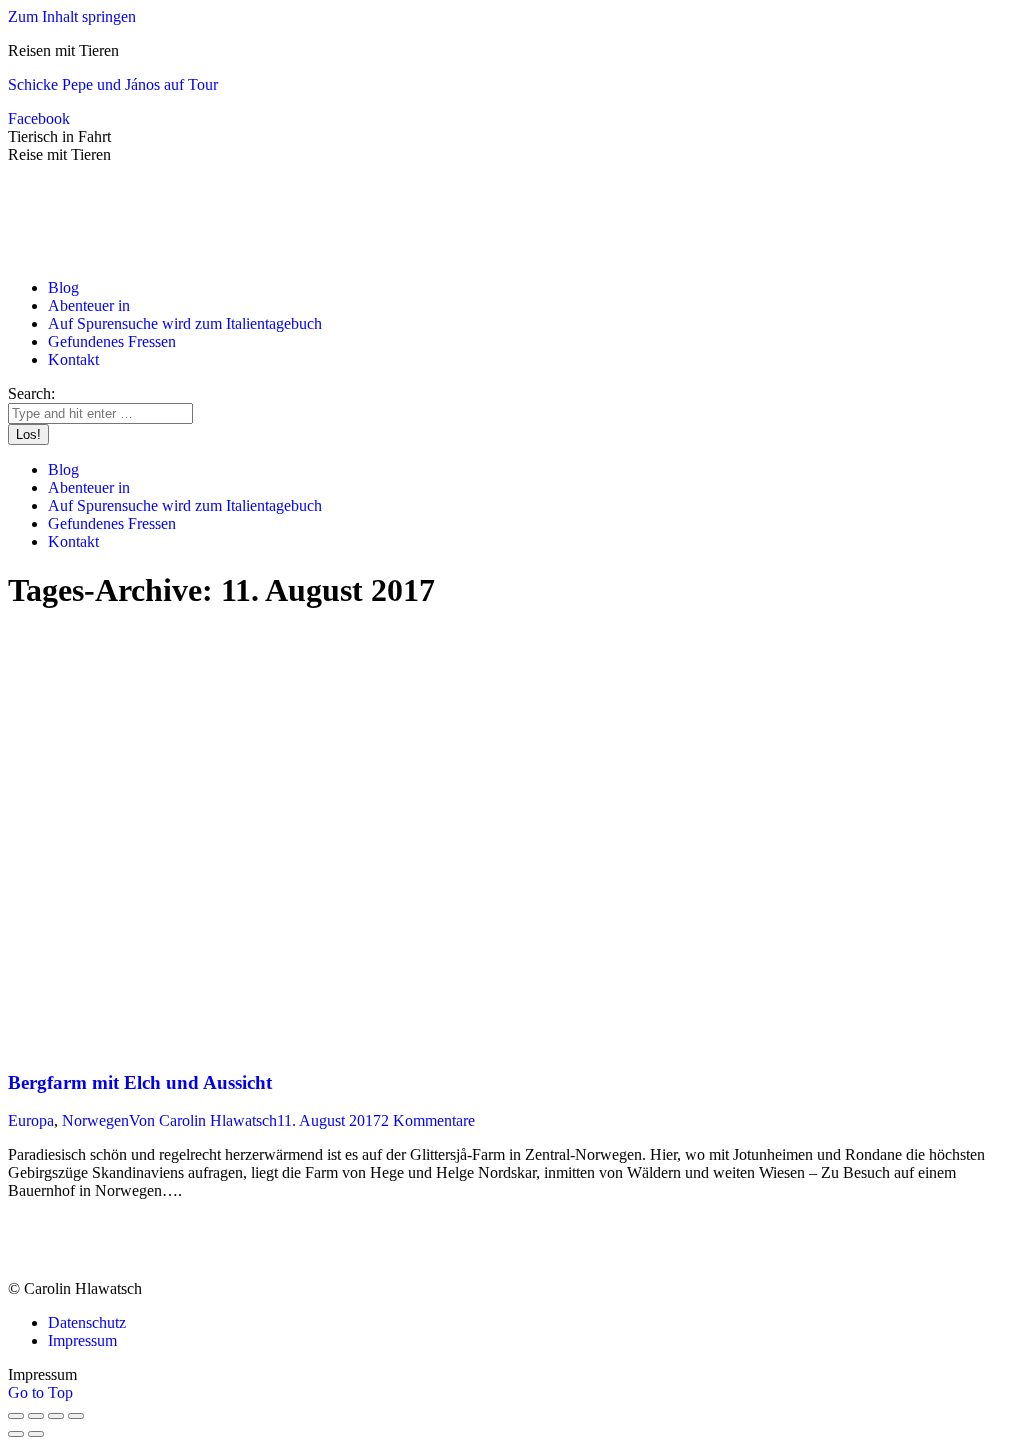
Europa (31, 1120)
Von (203, 1120)
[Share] (36, 1416)
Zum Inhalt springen (72, 16)
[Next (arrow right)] (36, 1434)
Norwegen (95, 1120)
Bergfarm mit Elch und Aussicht (140, 1082)
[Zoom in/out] (76, 1416)
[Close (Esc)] (16, 1416)
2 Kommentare (428, 1120)
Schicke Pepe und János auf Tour (113, 84)
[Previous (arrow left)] (16, 1434)
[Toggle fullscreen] (56, 1416)
